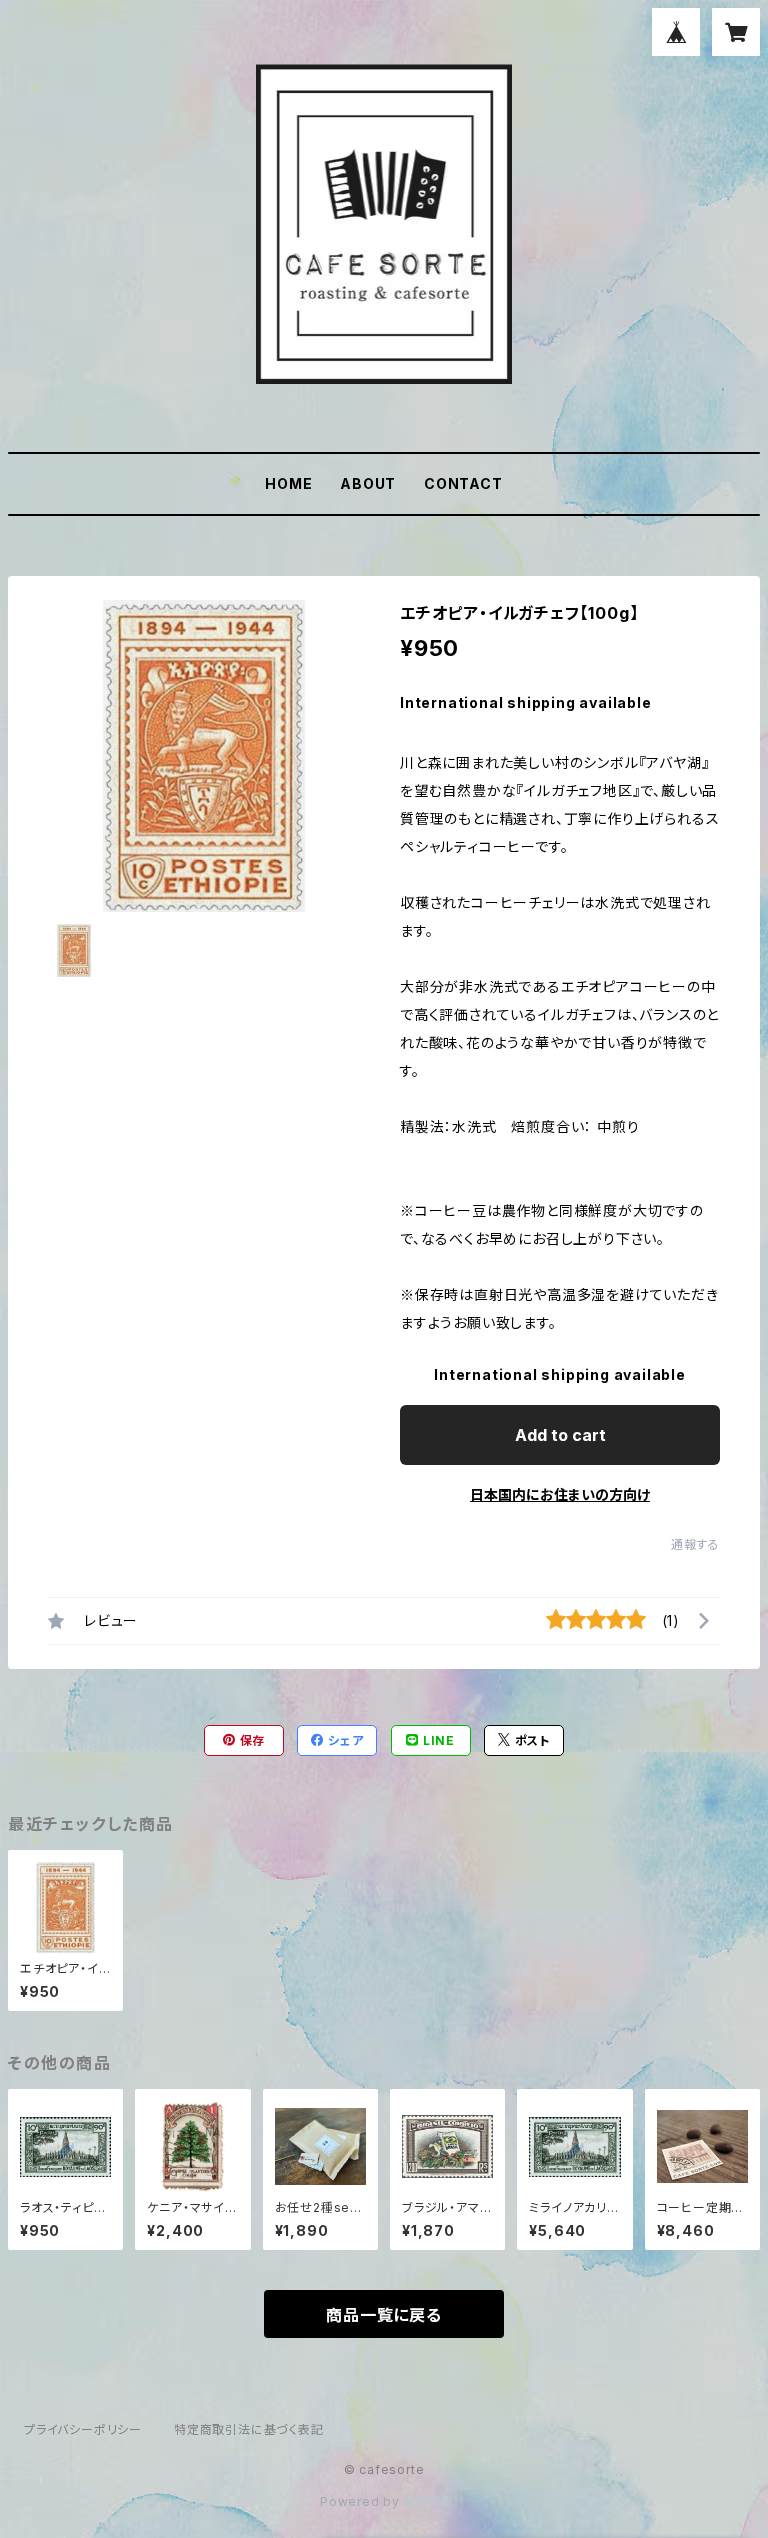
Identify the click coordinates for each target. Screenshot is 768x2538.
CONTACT (463, 483)
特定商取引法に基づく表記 (249, 2429)
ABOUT (368, 483)
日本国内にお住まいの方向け (560, 1494)
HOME (288, 483)
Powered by (362, 2501)
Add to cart (560, 1435)
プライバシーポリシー (83, 2429)
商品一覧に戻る (384, 2315)
